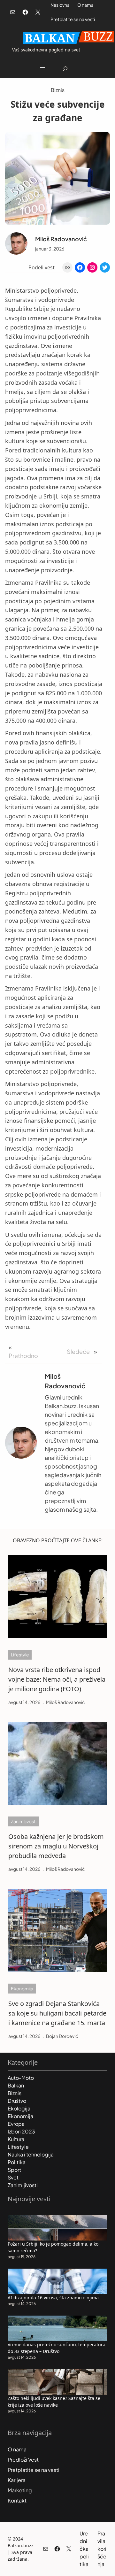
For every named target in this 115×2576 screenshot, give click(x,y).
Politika (17, 2162)
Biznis (58, 90)
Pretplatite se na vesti (73, 19)
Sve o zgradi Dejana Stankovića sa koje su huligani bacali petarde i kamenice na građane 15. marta (57, 2013)
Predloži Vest (23, 2460)
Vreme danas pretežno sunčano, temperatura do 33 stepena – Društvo (57, 2348)
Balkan (16, 2085)
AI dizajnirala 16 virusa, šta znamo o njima (53, 2298)
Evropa (16, 2124)
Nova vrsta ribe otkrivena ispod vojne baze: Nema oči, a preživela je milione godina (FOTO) (57, 1679)
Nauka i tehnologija (31, 2154)
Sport (14, 2170)
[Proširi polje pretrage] (65, 69)
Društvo (17, 2101)
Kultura (16, 2139)
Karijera (17, 2480)
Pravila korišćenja (102, 2549)
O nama (85, 5)
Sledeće (78, 1351)
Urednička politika (84, 2549)
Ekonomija (22, 1988)
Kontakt (17, 2500)
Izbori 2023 (21, 2131)
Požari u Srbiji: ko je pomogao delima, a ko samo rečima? (53, 2247)
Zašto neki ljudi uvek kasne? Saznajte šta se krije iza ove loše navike (54, 2402)
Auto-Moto (21, 2078)
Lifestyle (20, 1654)
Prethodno (23, 1356)
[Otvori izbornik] (42, 69)
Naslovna (60, 5)
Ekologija (19, 2108)
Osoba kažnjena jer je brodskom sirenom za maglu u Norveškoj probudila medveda (56, 1846)
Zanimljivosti (24, 1821)
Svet (13, 2177)
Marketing (20, 2490)
